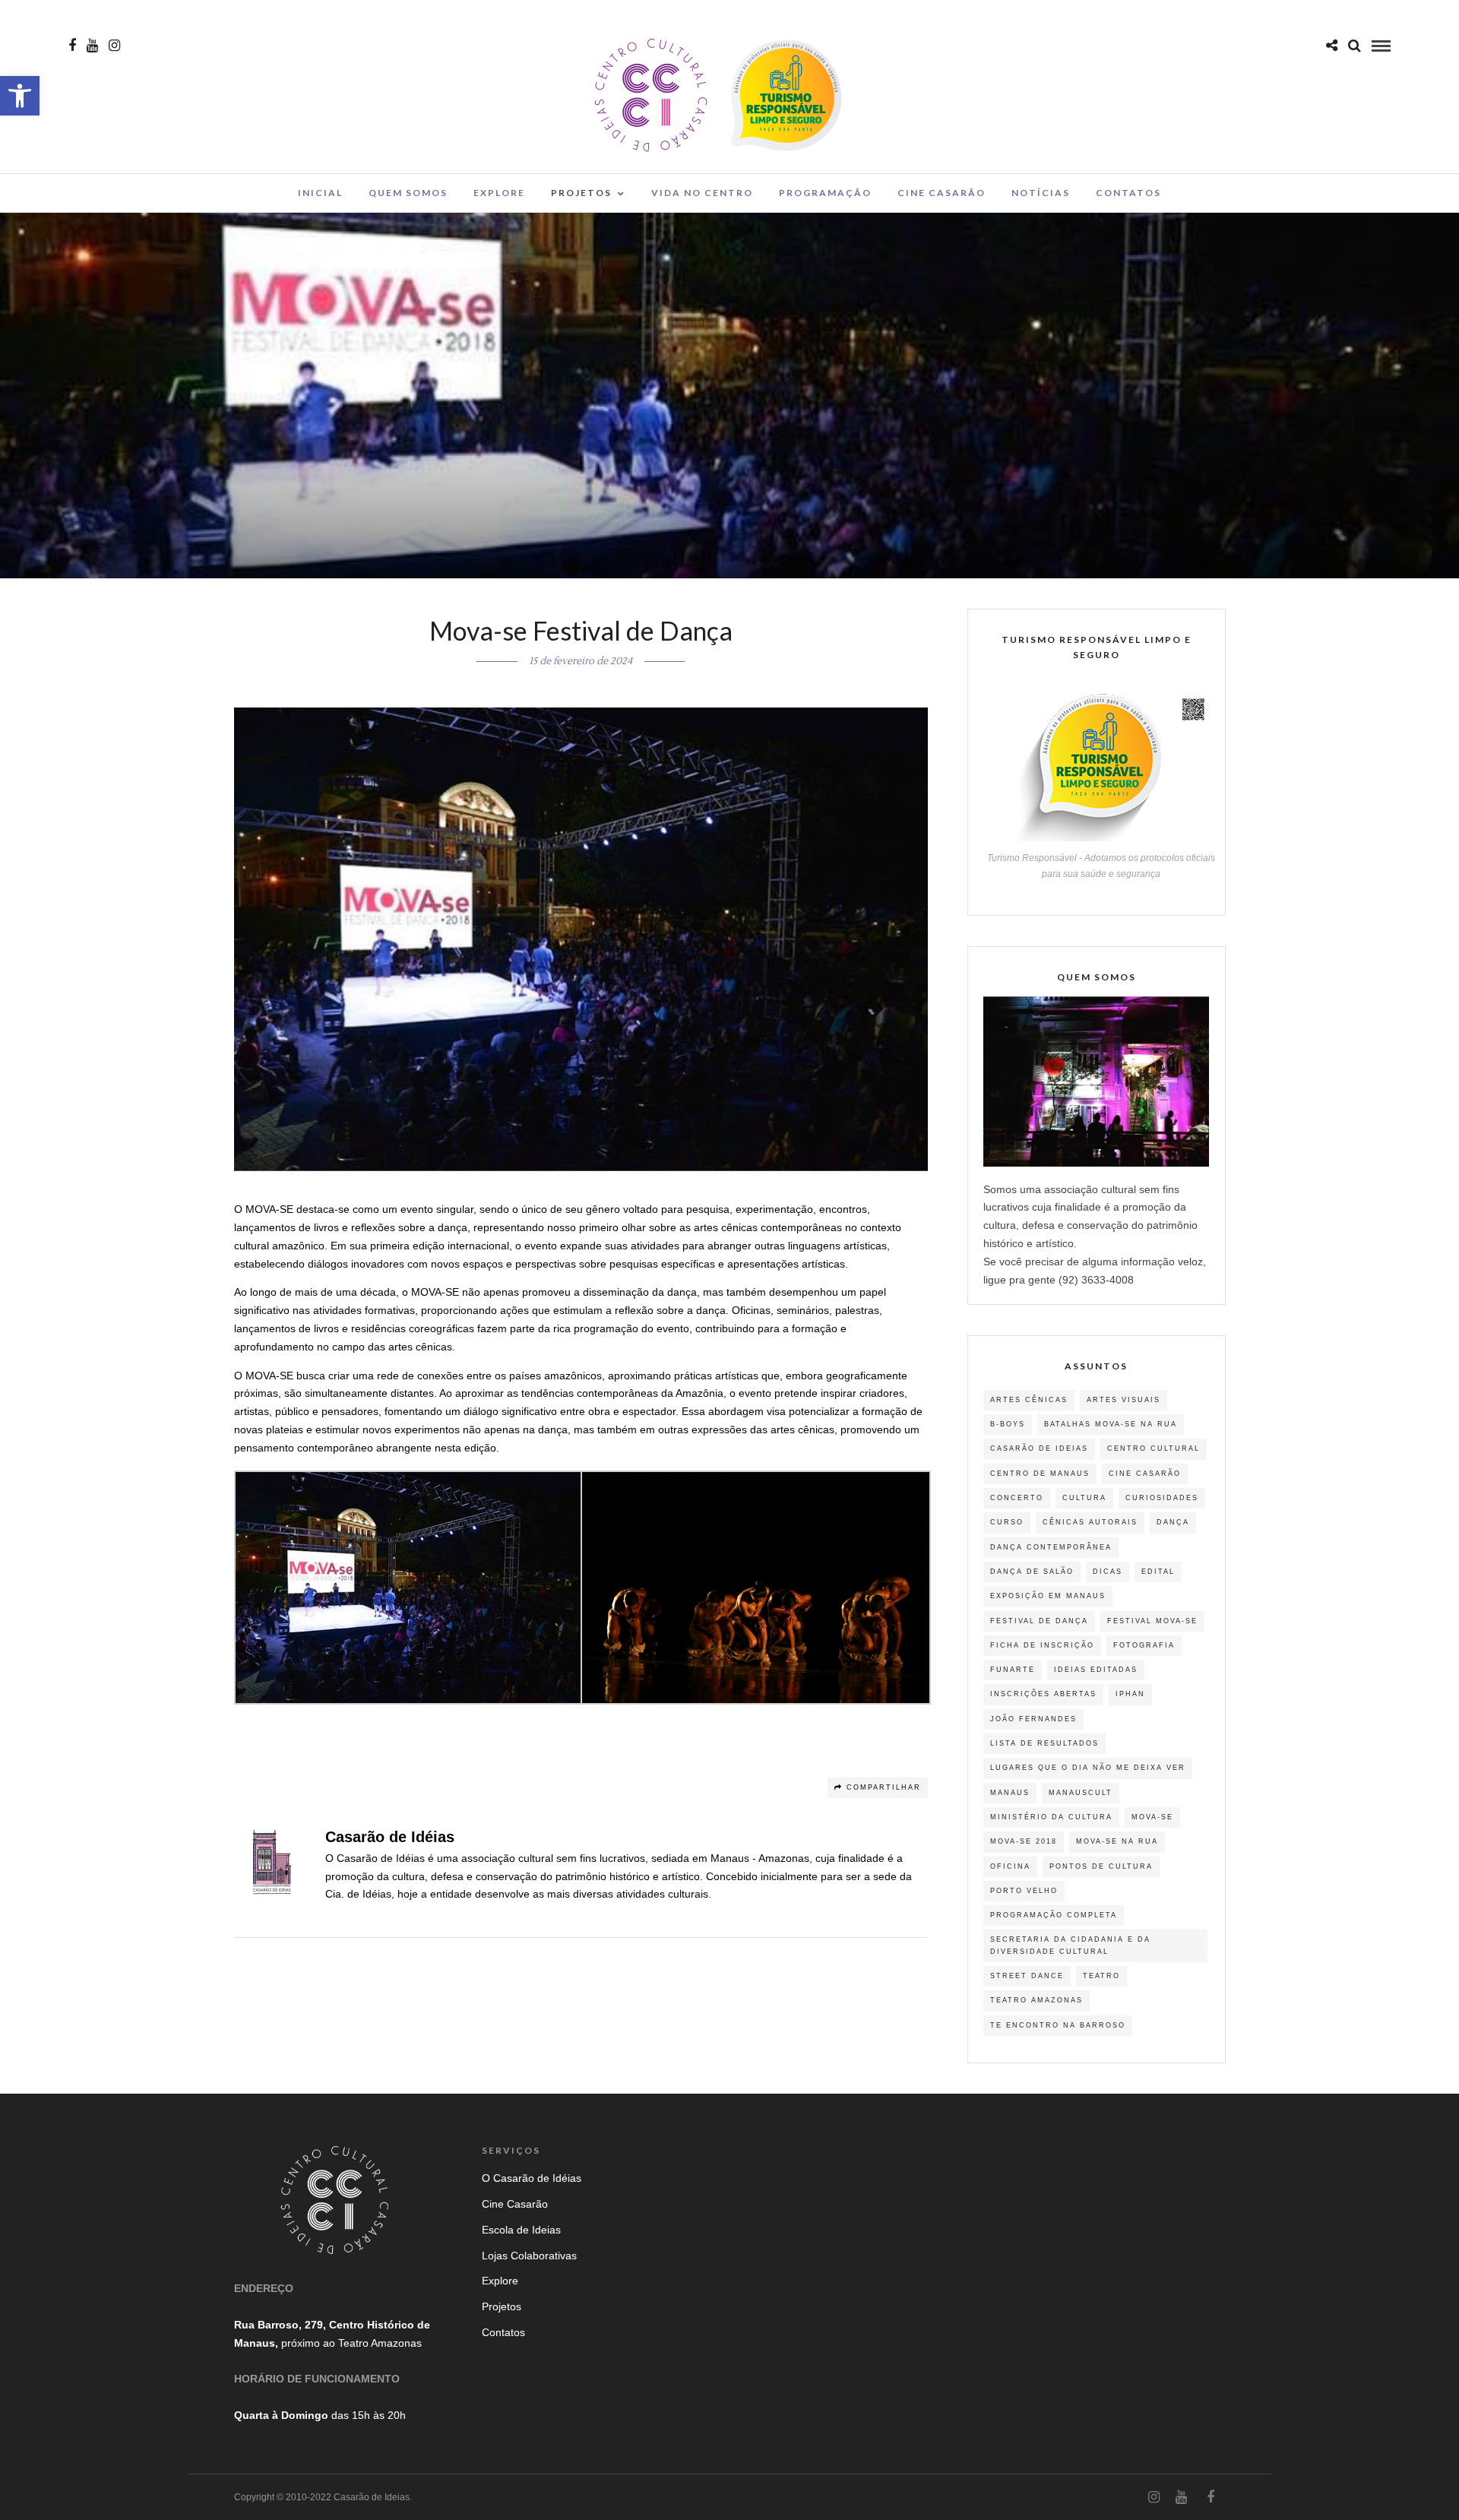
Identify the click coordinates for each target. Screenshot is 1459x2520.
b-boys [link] (1008, 1424)
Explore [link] (499, 193)
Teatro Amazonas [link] (1036, 2000)
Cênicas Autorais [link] (1090, 1522)
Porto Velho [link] (1024, 1891)
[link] (20, 96)
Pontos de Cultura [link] (1101, 1866)
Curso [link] (1007, 1522)
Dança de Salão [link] (1032, 1572)
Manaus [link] (1010, 1793)
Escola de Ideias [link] (521, 2230)
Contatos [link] (1128, 193)
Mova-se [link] (1152, 1817)
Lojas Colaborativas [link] (529, 2256)
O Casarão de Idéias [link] (532, 2178)
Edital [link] (1158, 1572)
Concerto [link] (1017, 1498)
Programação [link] (825, 193)
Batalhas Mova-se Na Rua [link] (1111, 1424)
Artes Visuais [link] (1124, 1400)
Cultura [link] (1084, 1498)
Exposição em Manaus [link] (1048, 1596)
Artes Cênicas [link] (1029, 1400)
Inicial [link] (320, 193)
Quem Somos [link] (408, 193)
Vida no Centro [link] (702, 193)
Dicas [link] (1108, 1572)
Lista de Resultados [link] (1044, 1743)
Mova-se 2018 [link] (1024, 1841)
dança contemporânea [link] (1051, 1547)
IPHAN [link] (1130, 1694)
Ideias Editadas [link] (1096, 1670)
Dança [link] (1173, 1522)
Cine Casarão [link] (942, 193)
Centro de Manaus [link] (1040, 1474)
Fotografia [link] (1144, 1645)
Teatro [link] (1101, 1976)
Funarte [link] (1013, 1670)
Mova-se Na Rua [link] (1117, 1841)
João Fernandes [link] (1033, 1719)
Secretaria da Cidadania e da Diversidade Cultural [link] (1070, 1945)
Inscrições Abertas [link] (1043, 1694)
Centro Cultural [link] (1154, 1448)
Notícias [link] (1041, 193)
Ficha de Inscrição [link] (1042, 1645)
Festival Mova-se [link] (1152, 1621)
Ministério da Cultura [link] (1051, 1817)
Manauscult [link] (1081, 1793)
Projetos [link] (581, 193)
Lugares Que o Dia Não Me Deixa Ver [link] (1088, 1768)
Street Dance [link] (1027, 1976)
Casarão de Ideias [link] (1039, 1448)
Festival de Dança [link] (1039, 1621)
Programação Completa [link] (1054, 1915)
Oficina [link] (1010, 1866)
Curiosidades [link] (1162, 1498)
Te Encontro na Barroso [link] (1058, 2025)
